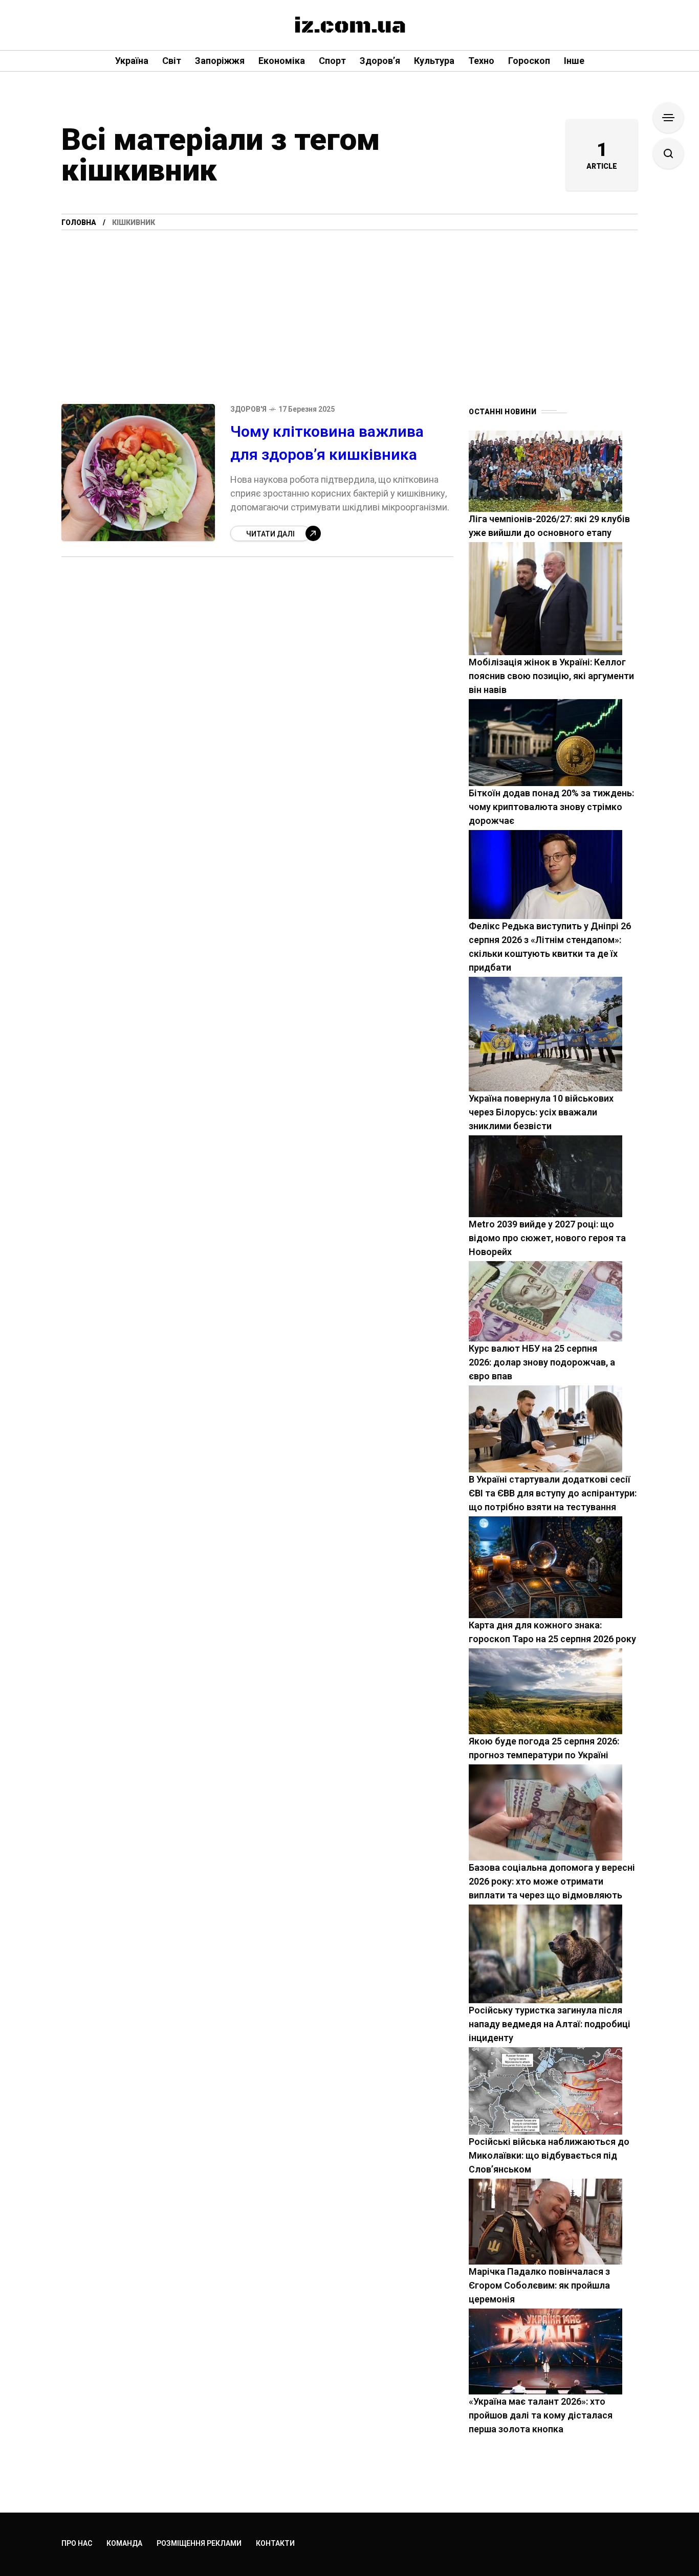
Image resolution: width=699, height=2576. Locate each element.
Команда (124, 2543)
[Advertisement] (349, 307)
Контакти (275, 2543)
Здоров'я (248, 409)
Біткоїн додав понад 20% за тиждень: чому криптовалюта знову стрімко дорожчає (551, 807)
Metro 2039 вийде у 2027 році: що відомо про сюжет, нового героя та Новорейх (547, 1238)
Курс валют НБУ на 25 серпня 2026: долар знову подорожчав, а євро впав (542, 1362)
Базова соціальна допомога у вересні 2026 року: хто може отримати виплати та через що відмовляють (552, 1881)
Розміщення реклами (199, 2543)
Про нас (77, 2543)
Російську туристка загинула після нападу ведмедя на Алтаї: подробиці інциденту (550, 2024)
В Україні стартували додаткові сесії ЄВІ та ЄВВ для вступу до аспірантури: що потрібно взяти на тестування (553, 1493)
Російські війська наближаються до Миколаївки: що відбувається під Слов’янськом (549, 2155)
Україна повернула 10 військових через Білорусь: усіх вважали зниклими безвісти (541, 1112)
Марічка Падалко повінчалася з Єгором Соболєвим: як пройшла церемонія (539, 2285)
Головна (79, 222)
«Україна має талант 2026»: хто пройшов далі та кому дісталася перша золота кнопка (541, 2415)
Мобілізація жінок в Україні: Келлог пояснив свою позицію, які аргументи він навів (551, 676)
